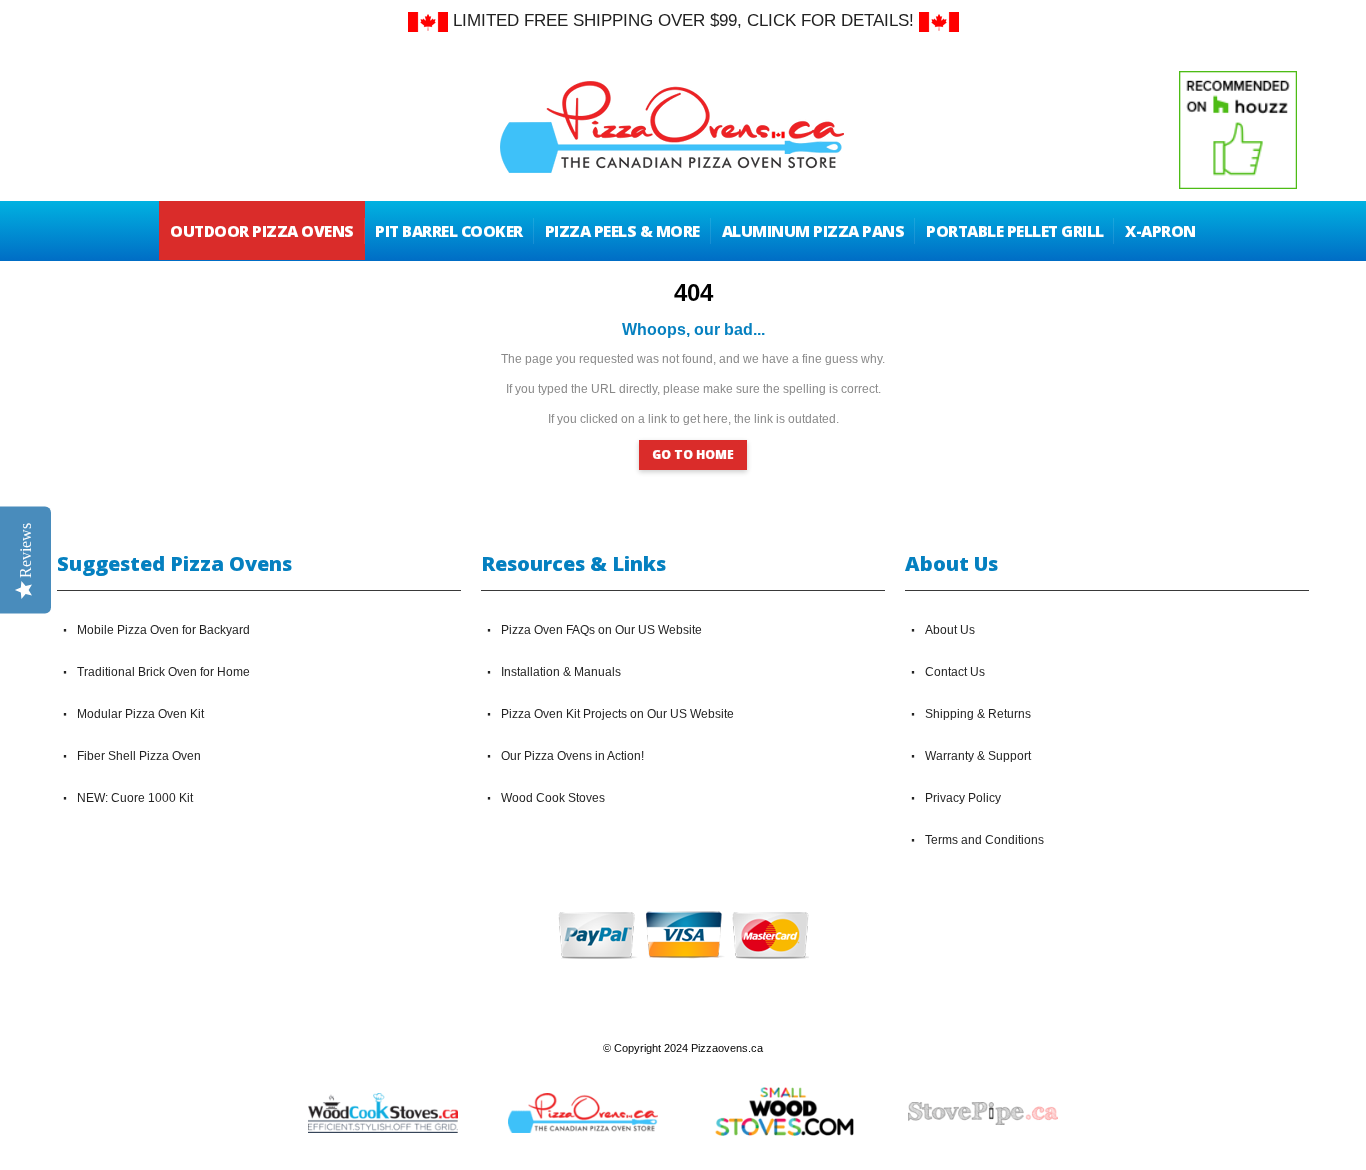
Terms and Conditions (984, 840)
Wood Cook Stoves (553, 798)
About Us (950, 630)
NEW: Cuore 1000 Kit (135, 798)
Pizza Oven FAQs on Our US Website (601, 630)
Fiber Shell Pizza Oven (139, 756)
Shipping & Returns (978, 714)
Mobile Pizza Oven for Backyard (163, 630)
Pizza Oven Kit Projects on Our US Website (617, 714)
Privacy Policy (963, 798)
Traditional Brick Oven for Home (163, 672)
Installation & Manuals (561, 672)
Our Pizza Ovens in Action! (572, 756)
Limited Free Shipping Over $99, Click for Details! (683, 20)
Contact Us (955, 672)
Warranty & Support (978, 756)
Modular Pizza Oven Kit (140, 714)
